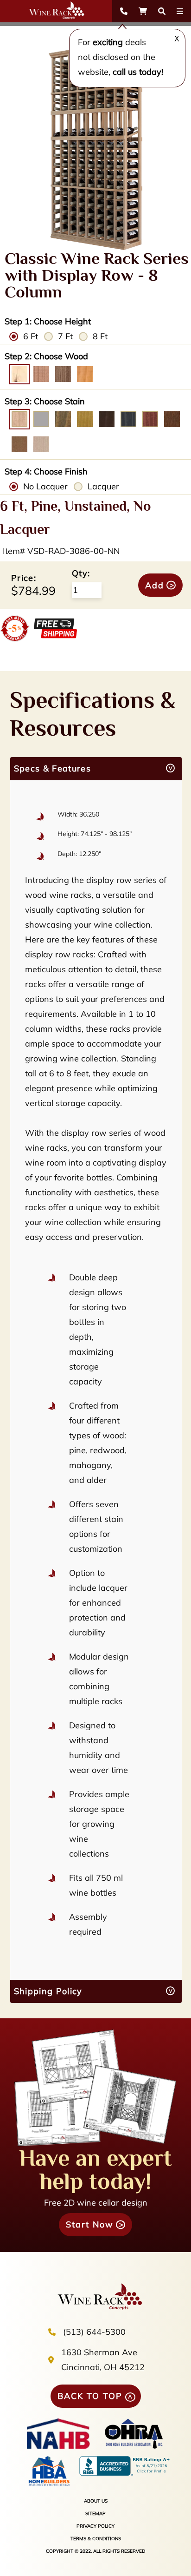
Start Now (90, 2224)
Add (155, 585)
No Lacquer (45, 486)
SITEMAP (95, 2513)
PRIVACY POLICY (95, 2526)
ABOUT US (96, 2501)
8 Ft (100, 336)
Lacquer (103, 486)
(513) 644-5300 (94, 2332)
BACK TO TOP (90, 2396)
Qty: (81, 573)
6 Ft (31, 336)
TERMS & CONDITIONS (96, 2539)
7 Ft (65, 336)
